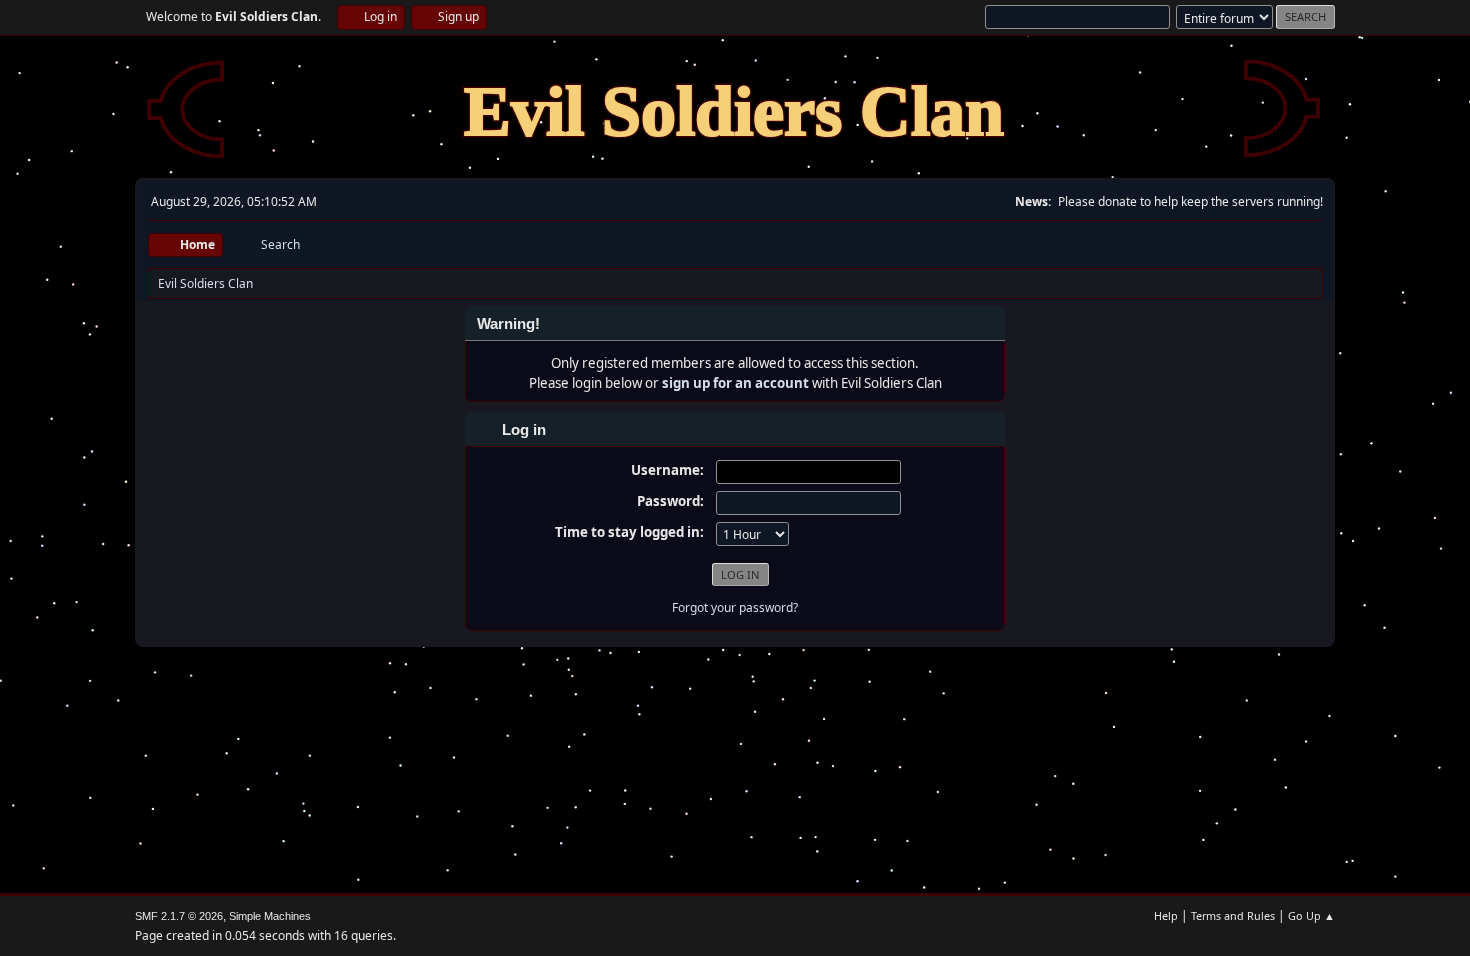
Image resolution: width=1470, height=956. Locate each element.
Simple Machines (270, 916)
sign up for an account (735, 383)
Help (1166, 915)
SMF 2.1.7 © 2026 (179, 916)
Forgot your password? (735, 607)
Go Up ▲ (1311, 915)
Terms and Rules (1233, 915)
